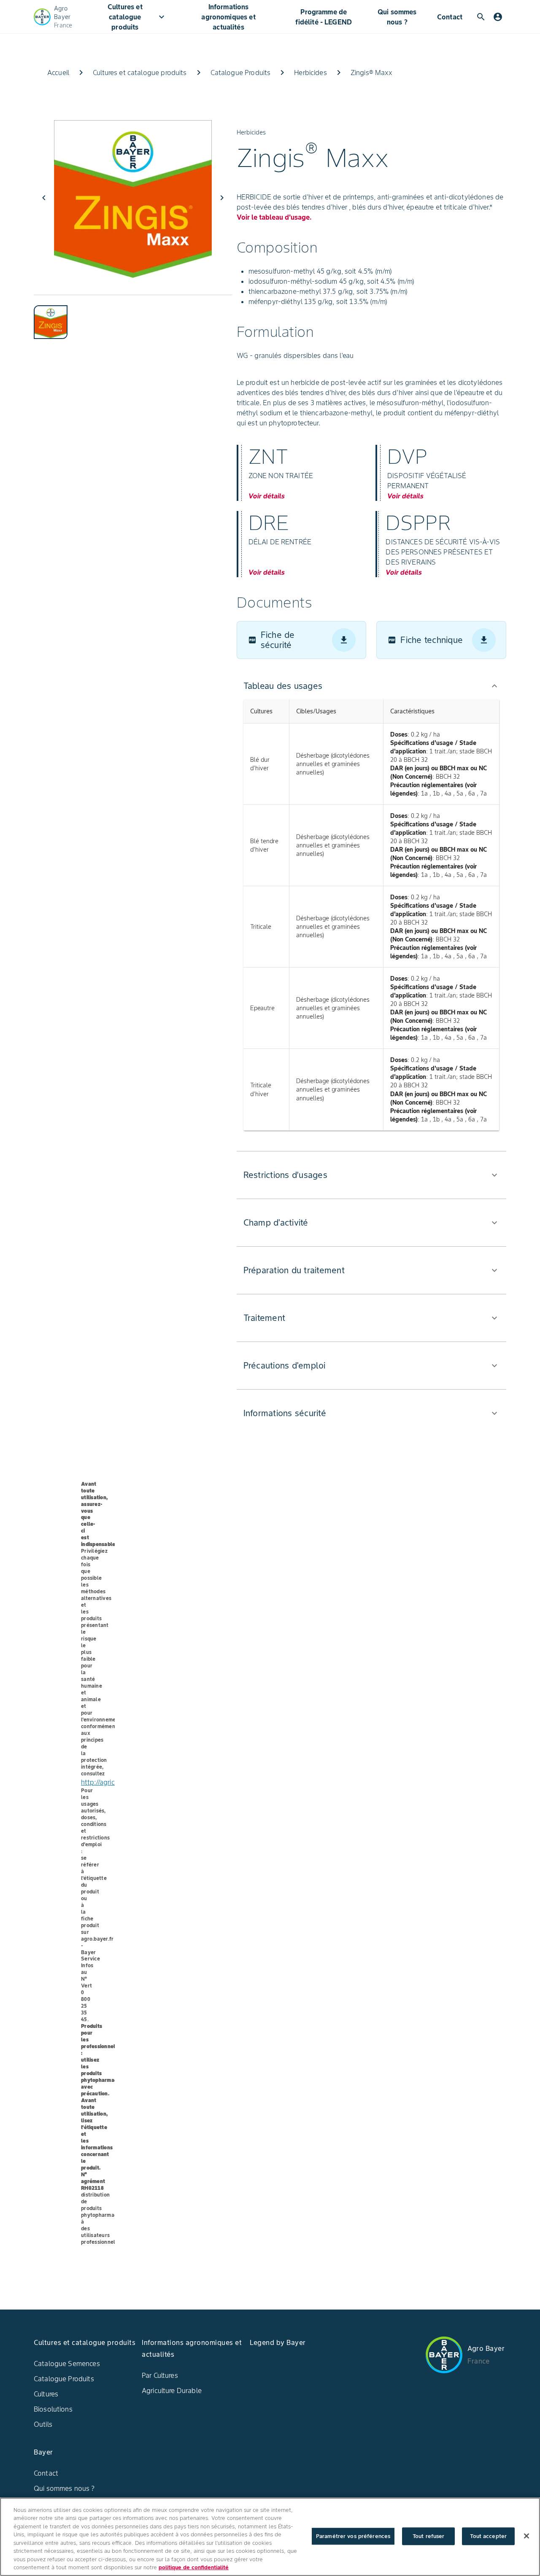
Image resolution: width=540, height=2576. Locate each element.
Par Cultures (160, 2375)
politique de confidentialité (194, 2567)
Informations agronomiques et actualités (228, 17)
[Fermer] (526, 2536)
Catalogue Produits (64, 2379)
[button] (371, 686)
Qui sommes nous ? (397, 17)
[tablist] (133, 317)
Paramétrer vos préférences (353, 2536)
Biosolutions (53, 2409)
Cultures (46, 2394)
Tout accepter (488, 2536)
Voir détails (267, 496)
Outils (43, 2424)
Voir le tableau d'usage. (274, 217)
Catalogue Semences (67, 2364)
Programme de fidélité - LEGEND (324, 17)
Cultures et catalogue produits (137, 17)
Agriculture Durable (172, 2390)
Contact (450, 17)
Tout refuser (429, 2536)
